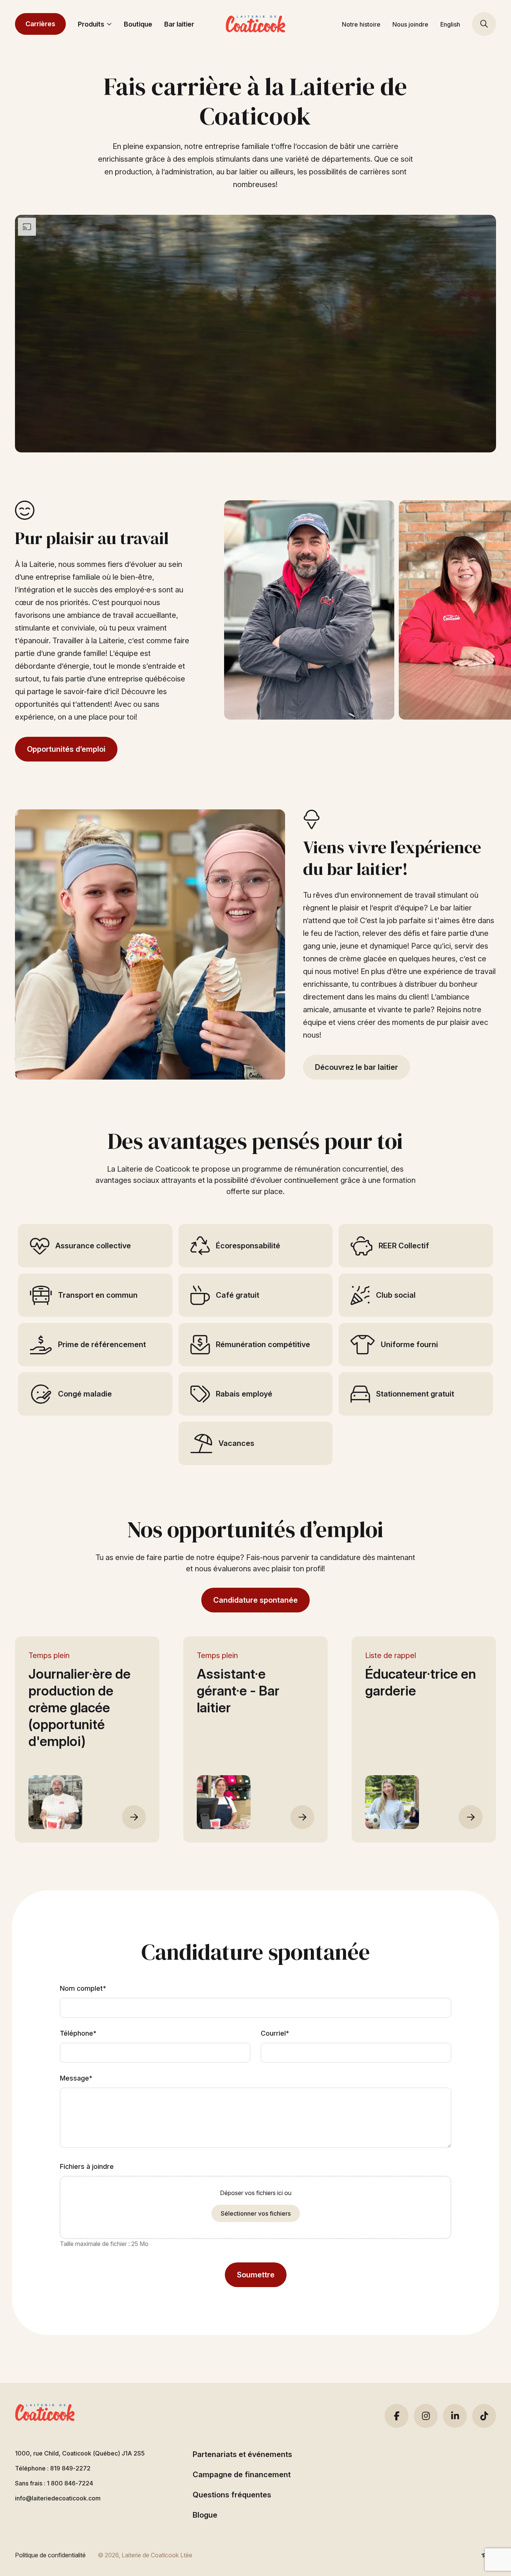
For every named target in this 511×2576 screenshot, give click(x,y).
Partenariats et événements (242, 2454)
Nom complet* (83, 1988)
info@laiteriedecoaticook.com (58, 2498)
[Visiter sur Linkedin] (455, 2416)
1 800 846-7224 (70, 2483)
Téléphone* (78, 2033)
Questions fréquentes (232, 2495)
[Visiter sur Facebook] (397, 2416)
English (450, 24)
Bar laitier (179, 24)
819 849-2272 (70, 2468)
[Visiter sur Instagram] (426, 2416)
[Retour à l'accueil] (255, 24)
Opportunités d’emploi (66, 749)
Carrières (40, 24)
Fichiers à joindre (87, 2166)
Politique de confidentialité (50, 2555)
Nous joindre (410, 24)
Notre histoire (361, 24)
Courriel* (275, 2033)
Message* (76, 2078)
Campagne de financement (242, 2475)
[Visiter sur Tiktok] (484, 2416)
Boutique (138, 24)
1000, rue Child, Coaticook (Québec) (80, 2453)
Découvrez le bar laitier (357, 1067)
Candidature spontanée (255, 1600)
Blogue (205, 2515)
